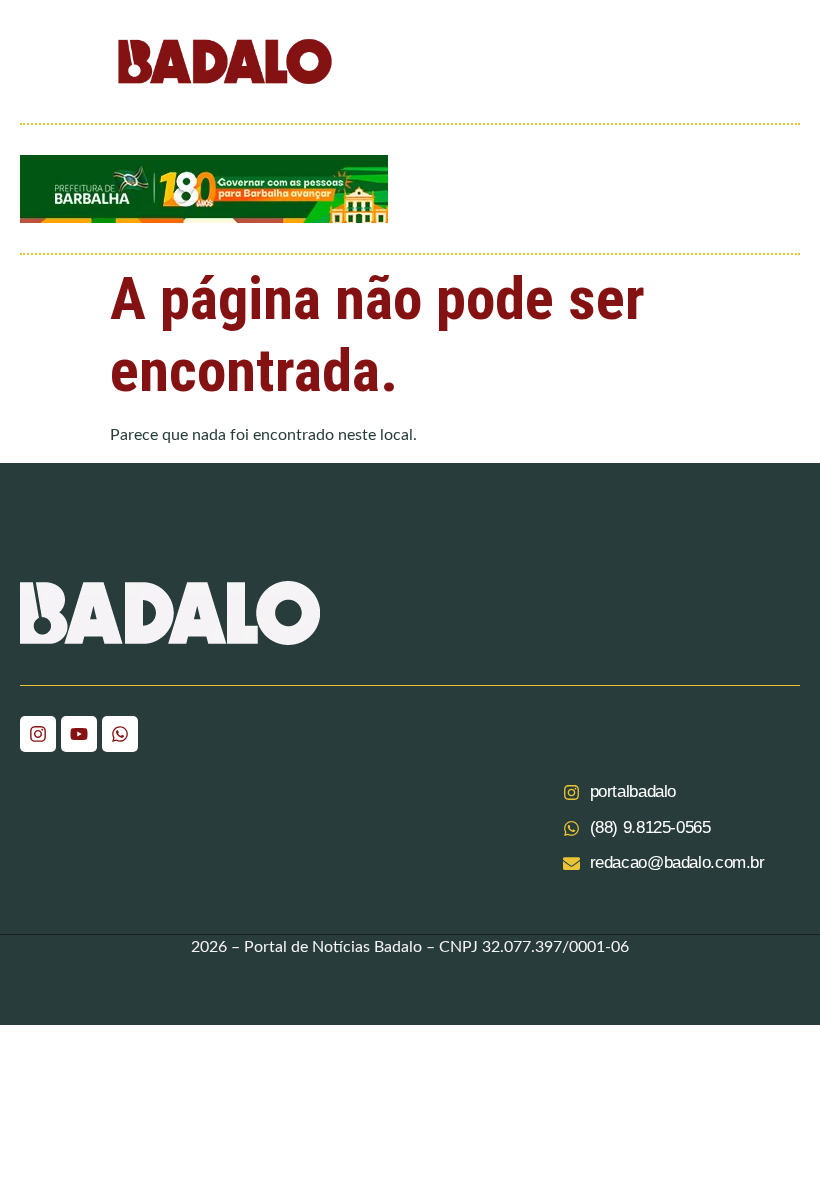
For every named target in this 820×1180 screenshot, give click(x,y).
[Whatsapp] (120, 734)
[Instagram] (38, 734)
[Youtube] (79, 734)
